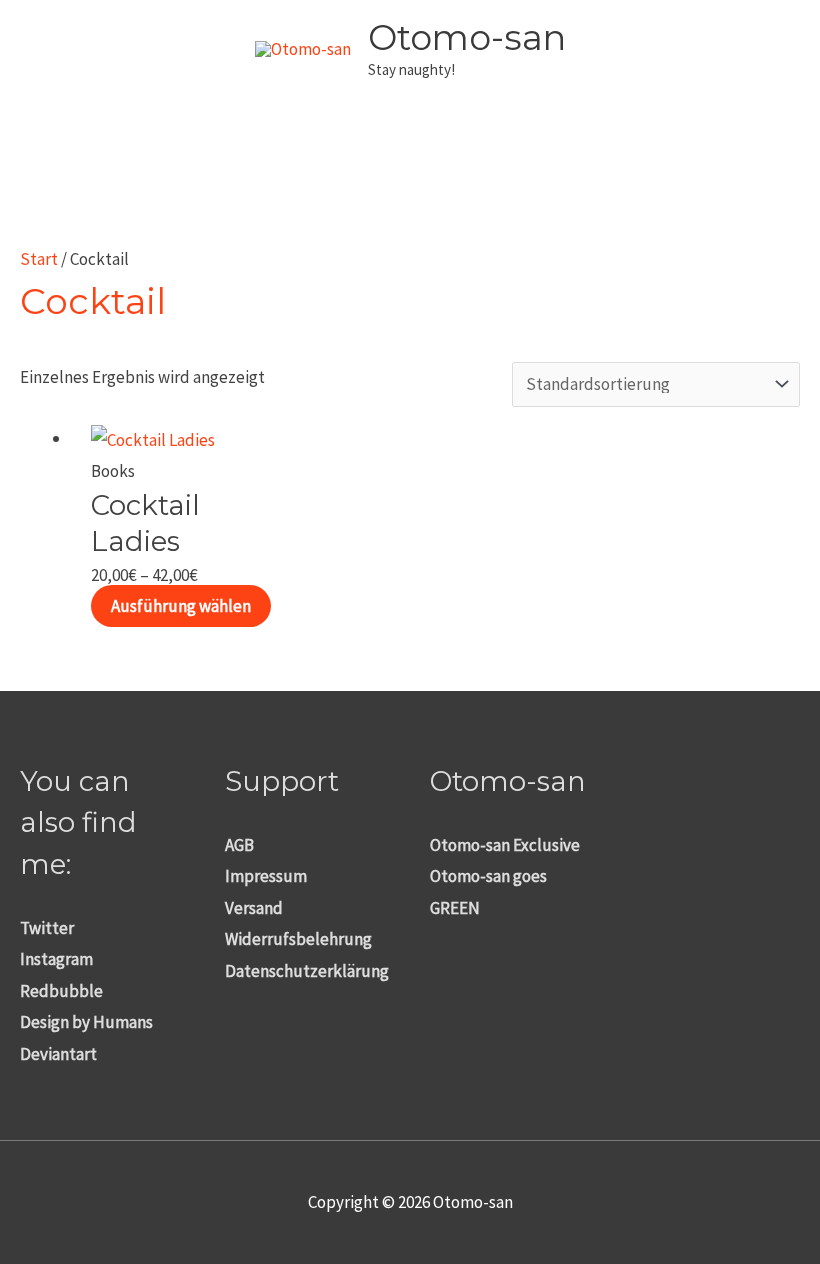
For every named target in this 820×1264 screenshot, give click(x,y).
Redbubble (61, 991)
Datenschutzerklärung (307, 971)
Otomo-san (467, 37)
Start (39, 259)
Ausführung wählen (181, 606)
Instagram (56, 959)
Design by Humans (86, 1022)
